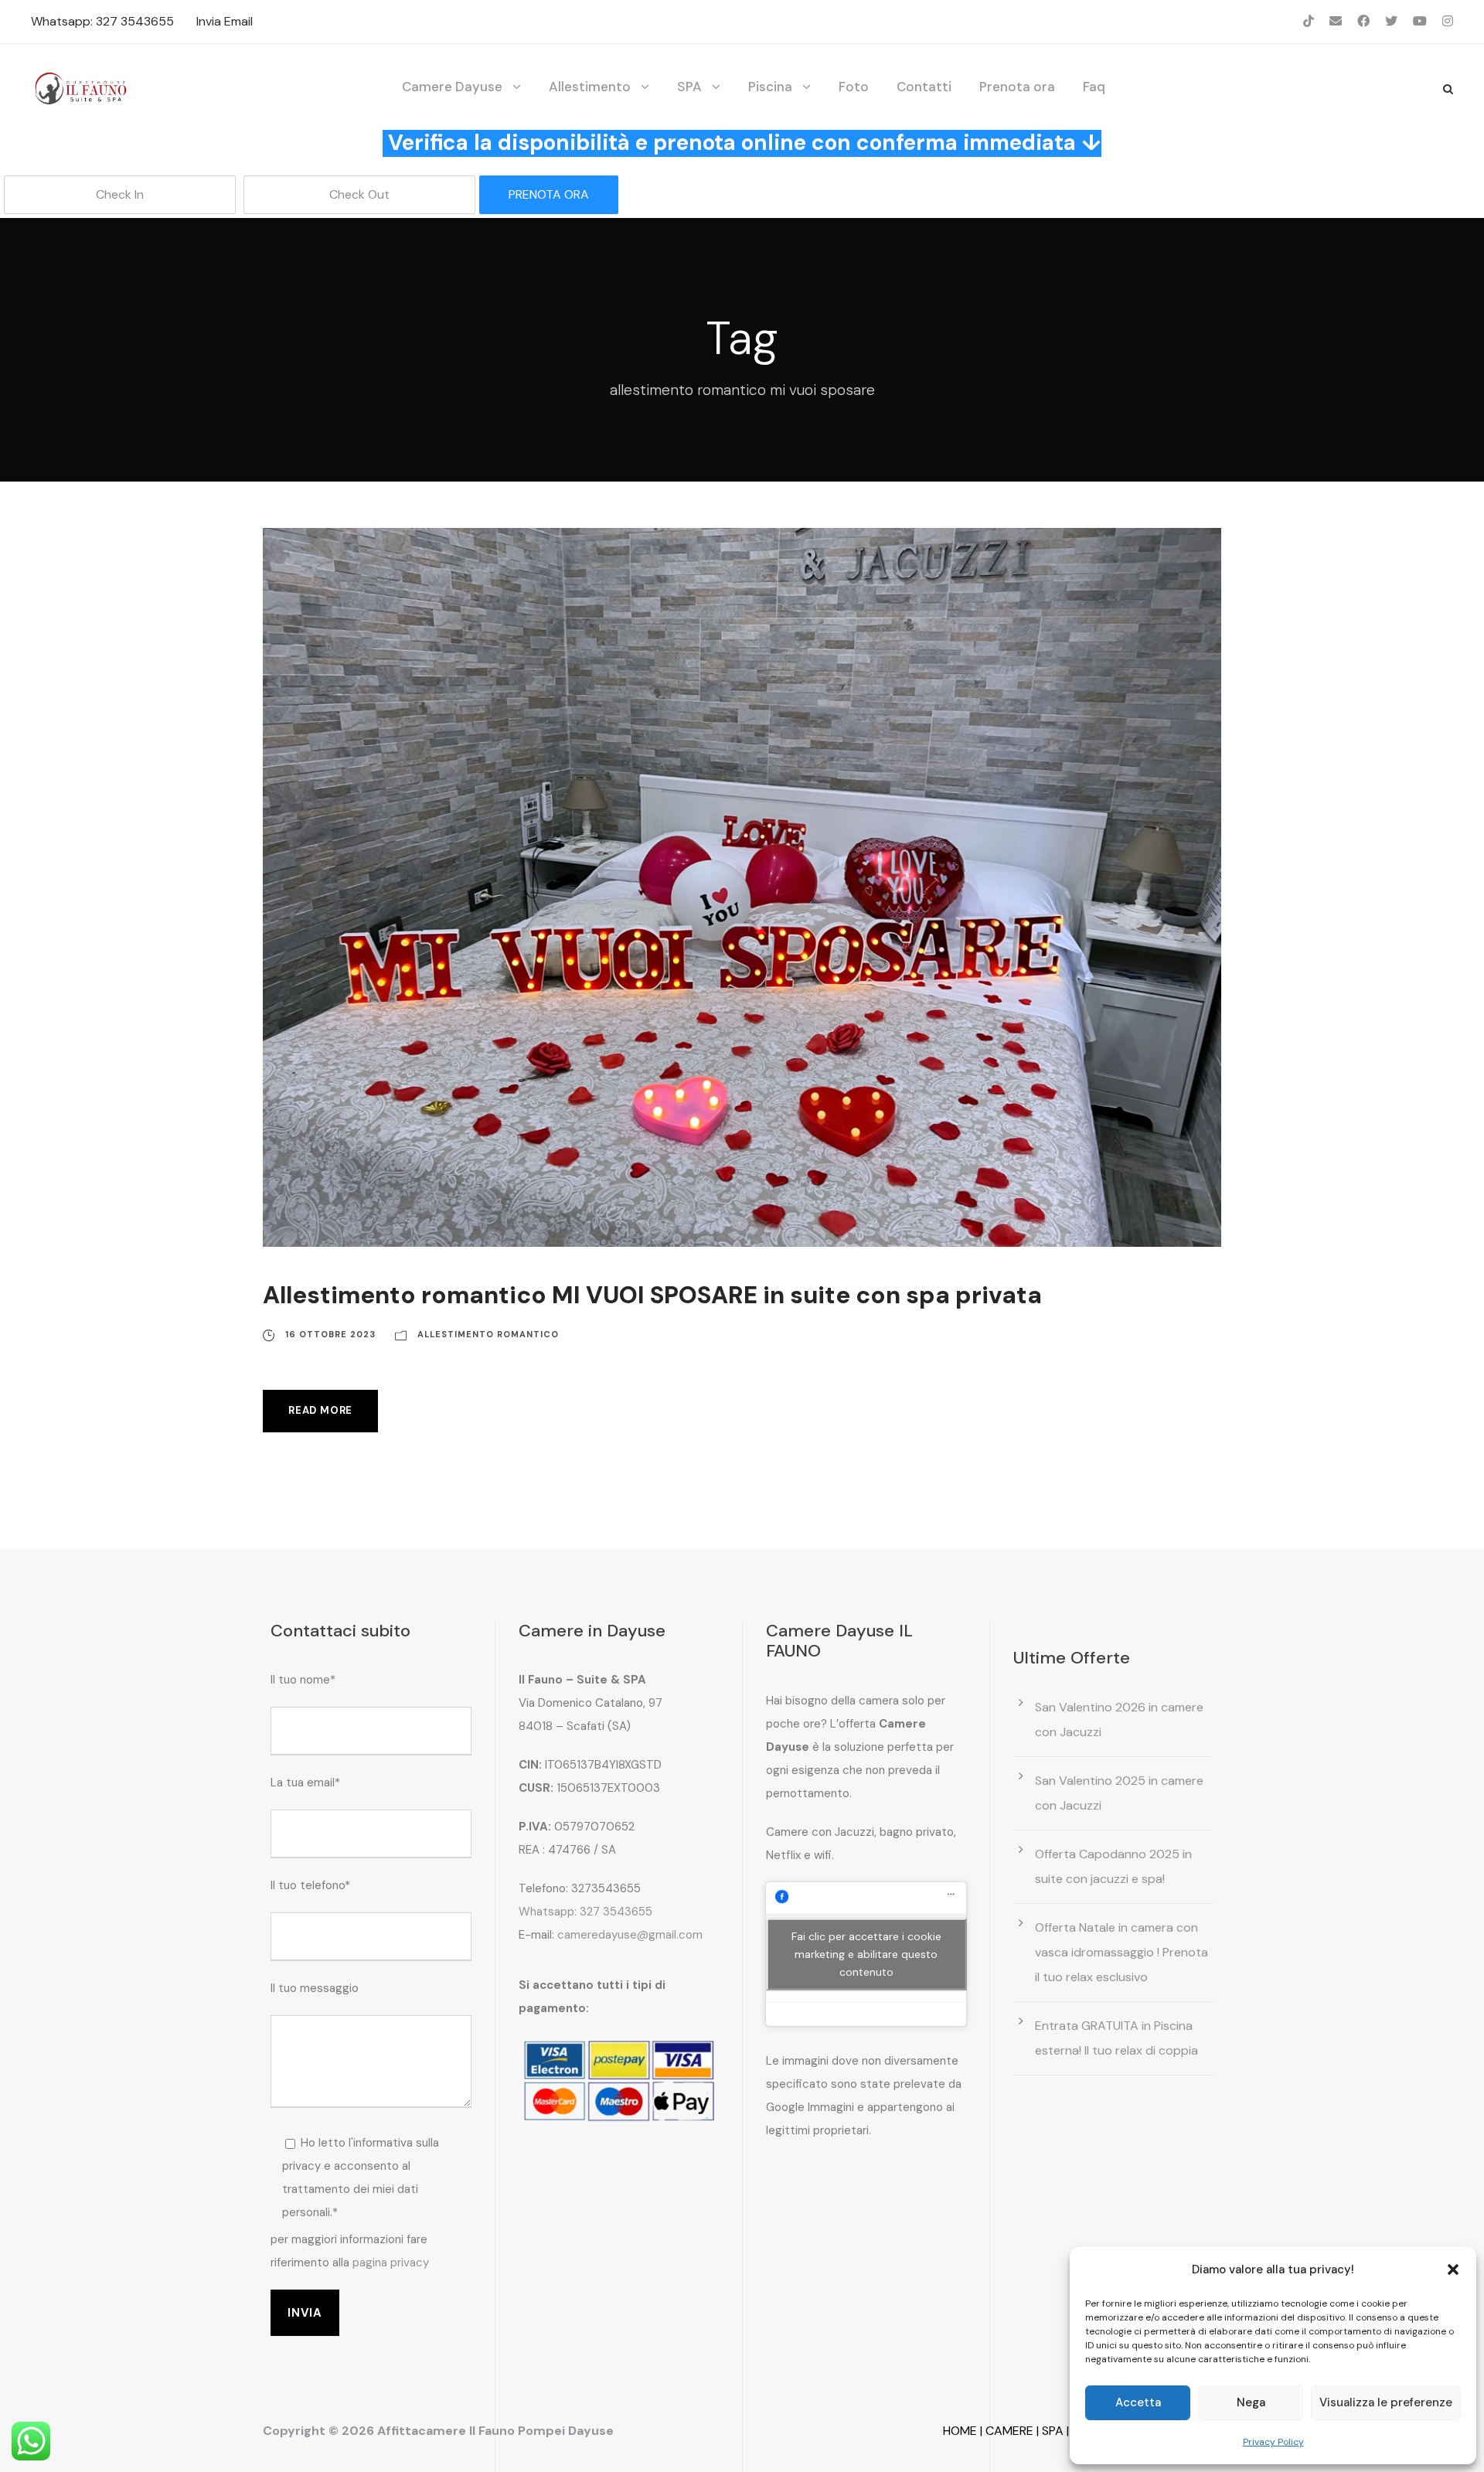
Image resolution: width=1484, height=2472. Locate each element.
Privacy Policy (1273, 2442)
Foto (854, 87)
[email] (1336, 21)
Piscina (770, 87)
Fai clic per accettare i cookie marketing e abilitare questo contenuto (866, 1953)
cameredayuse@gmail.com (630, 1935)
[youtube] (1420, 21)
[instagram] (1448, 21)
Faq (1094, 87)
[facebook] (1363, 21)
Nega (1251, 2402)
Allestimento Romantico (488, 1334)
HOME (960, 2431)
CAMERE (1009, 2431)
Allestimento (590, 87)
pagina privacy (391, 2263)
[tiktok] (1309, 21)
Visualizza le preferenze (1386, 2402)
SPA (689, 87)
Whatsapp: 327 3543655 (102, 21)
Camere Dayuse (452, 87)
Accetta (1138, 2402)
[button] (1453, 2269)
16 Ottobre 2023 (330, 1334)
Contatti (924, 87)
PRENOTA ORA (549, 194)
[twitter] (1391, 21)
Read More (320, 1410)
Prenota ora (1017, 87)
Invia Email (225, 21)
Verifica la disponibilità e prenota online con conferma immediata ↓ (745, 143)
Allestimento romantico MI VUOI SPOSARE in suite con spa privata (652, 1295)
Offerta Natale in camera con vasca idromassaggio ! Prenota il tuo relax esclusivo (1122, 1952)
